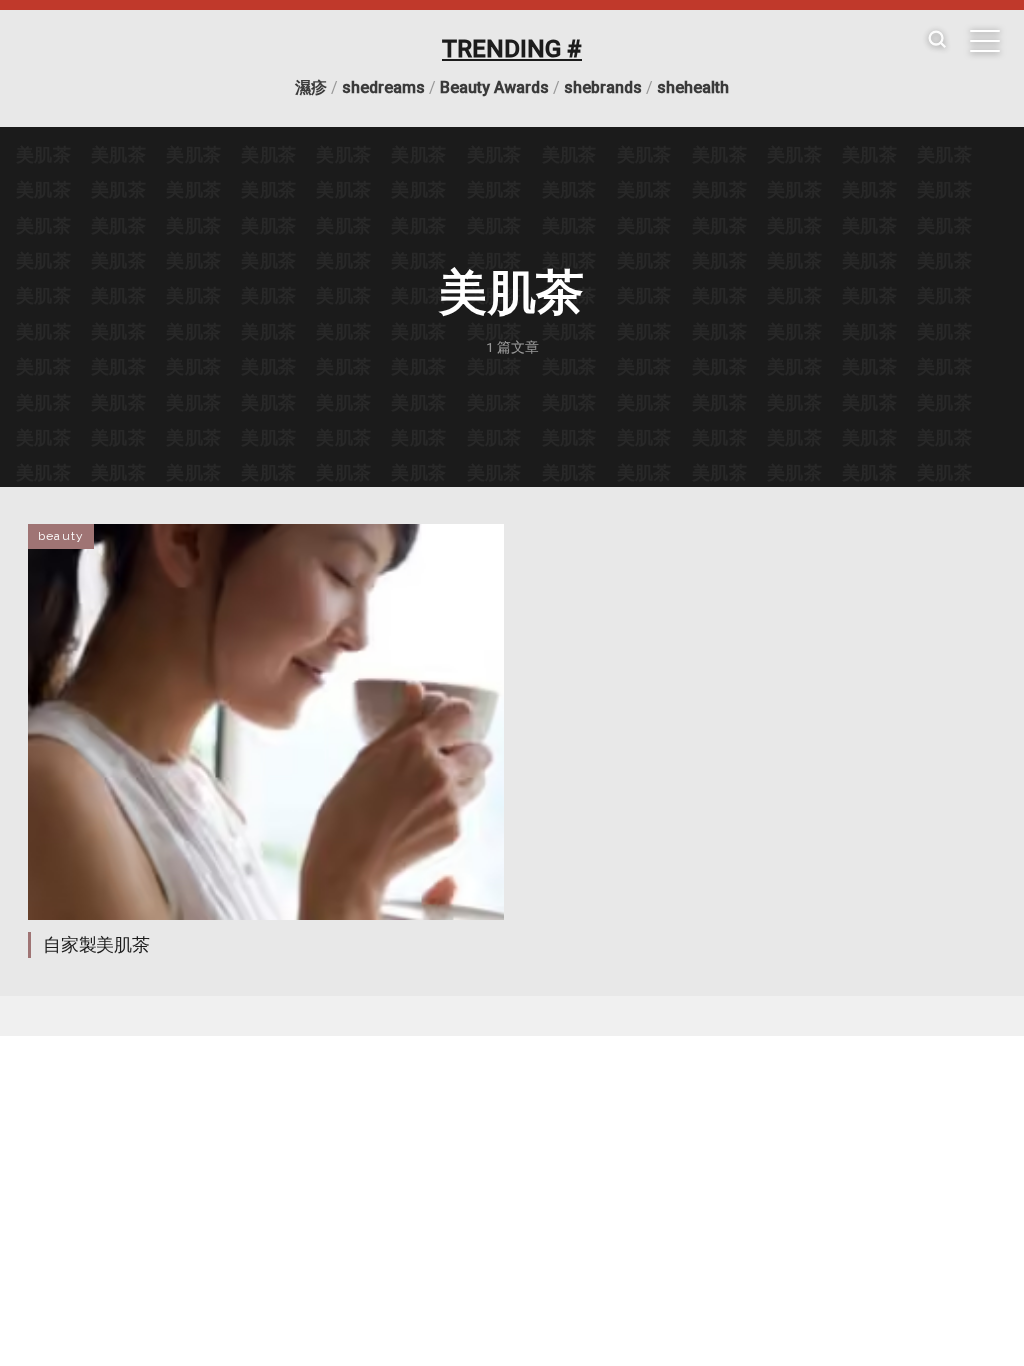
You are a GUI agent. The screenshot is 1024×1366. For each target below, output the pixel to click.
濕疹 (311, 87)
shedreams (383, 87)
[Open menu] (985, 41)
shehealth (693, 87)
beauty (61, 536)
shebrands (603, 87)
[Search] (937, 40)
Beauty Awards (494, 87)
